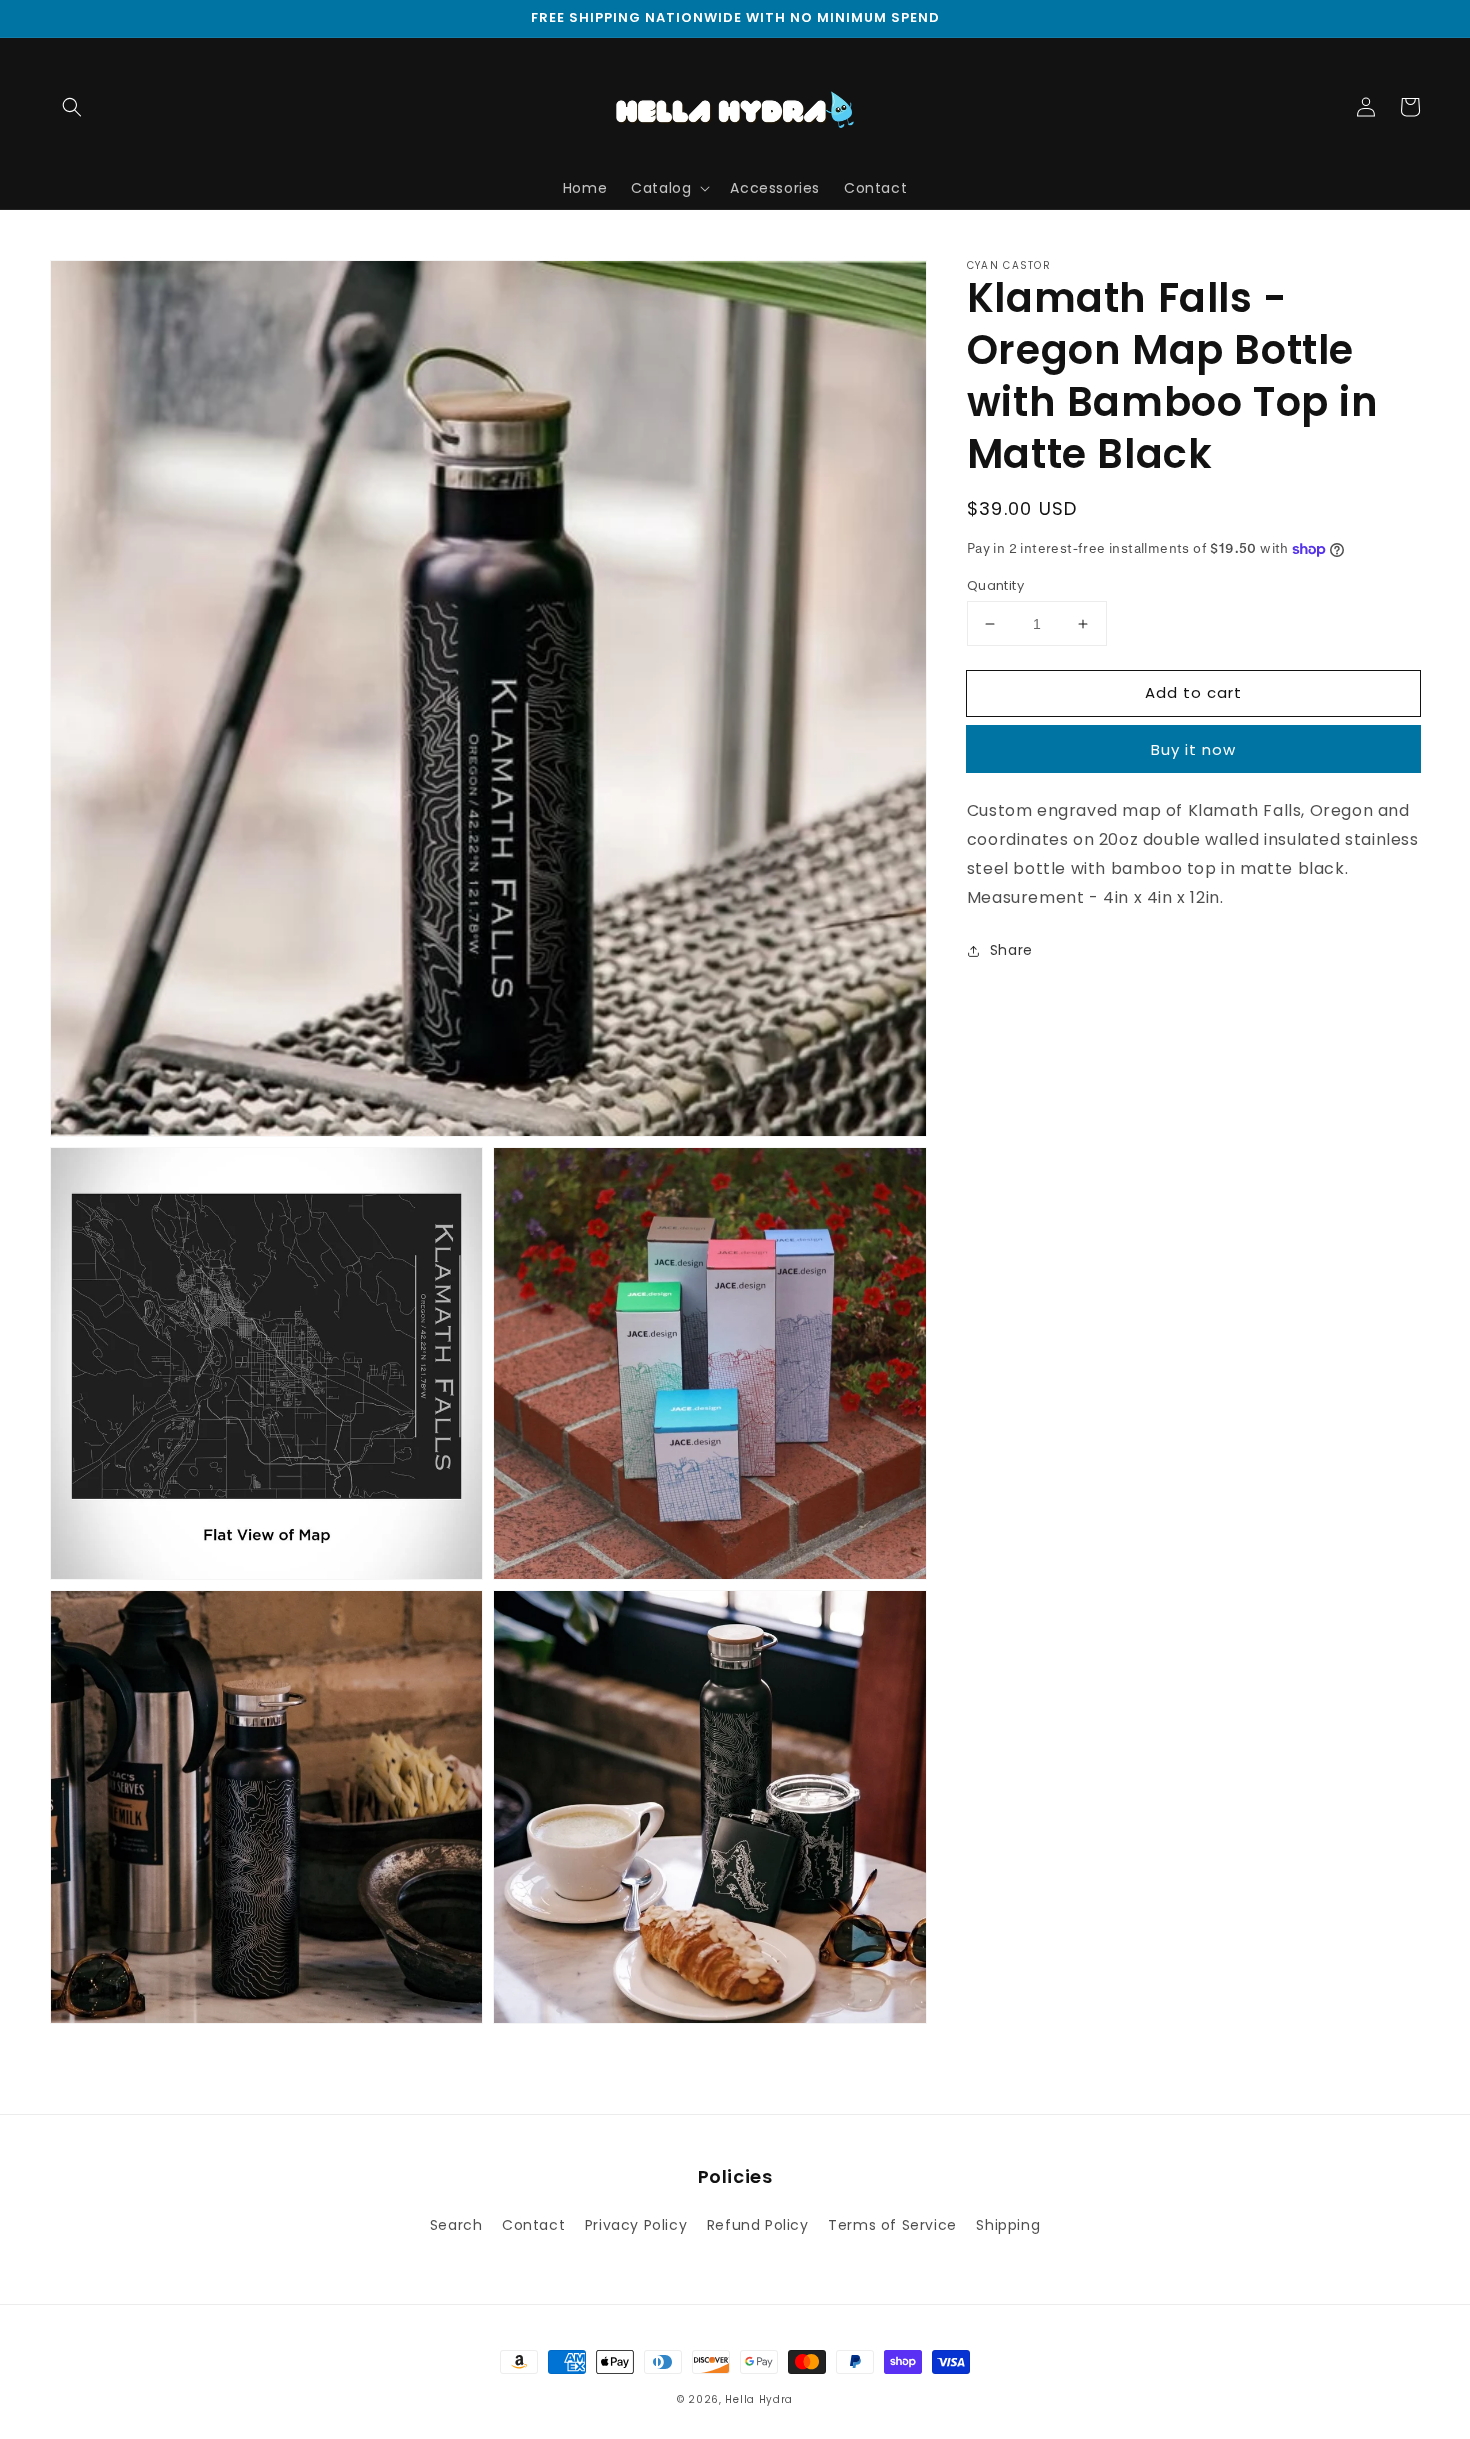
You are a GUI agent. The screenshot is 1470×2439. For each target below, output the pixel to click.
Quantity (995, 585)
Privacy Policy (636, 2225)
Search (456, 2225)
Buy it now (1193, 750)
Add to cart (1193, 692)
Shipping (1008, 2225)
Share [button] (1011, 950)
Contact (533, 2225)
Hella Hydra (759, 2399)
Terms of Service (892, 2225)
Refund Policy (758, 2225)
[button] (72, 107)
